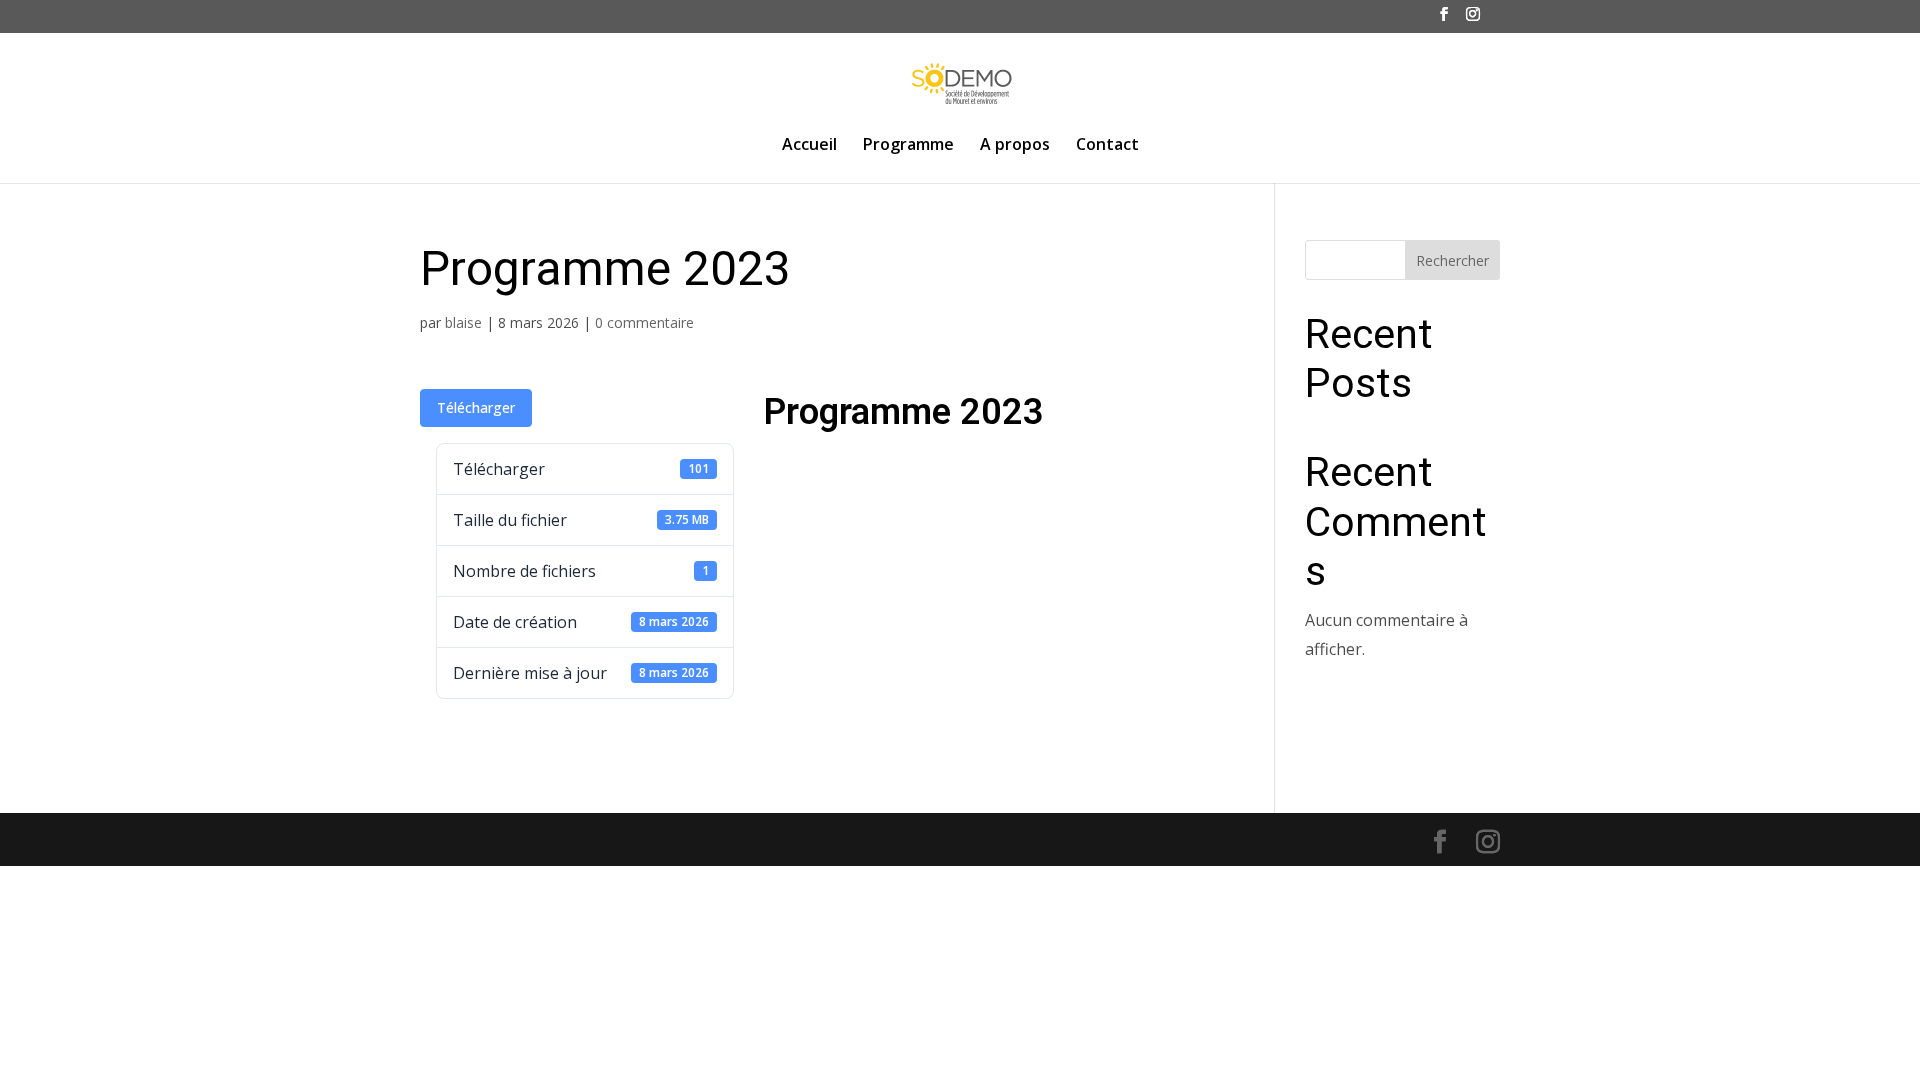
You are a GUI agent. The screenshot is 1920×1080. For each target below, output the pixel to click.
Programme (908, 146)
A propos (1015, 146)
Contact (1107, 146)
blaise (463, 322)
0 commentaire (644, 322)
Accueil (809, 146)
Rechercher (1452, 260)
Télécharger (476, 407)
